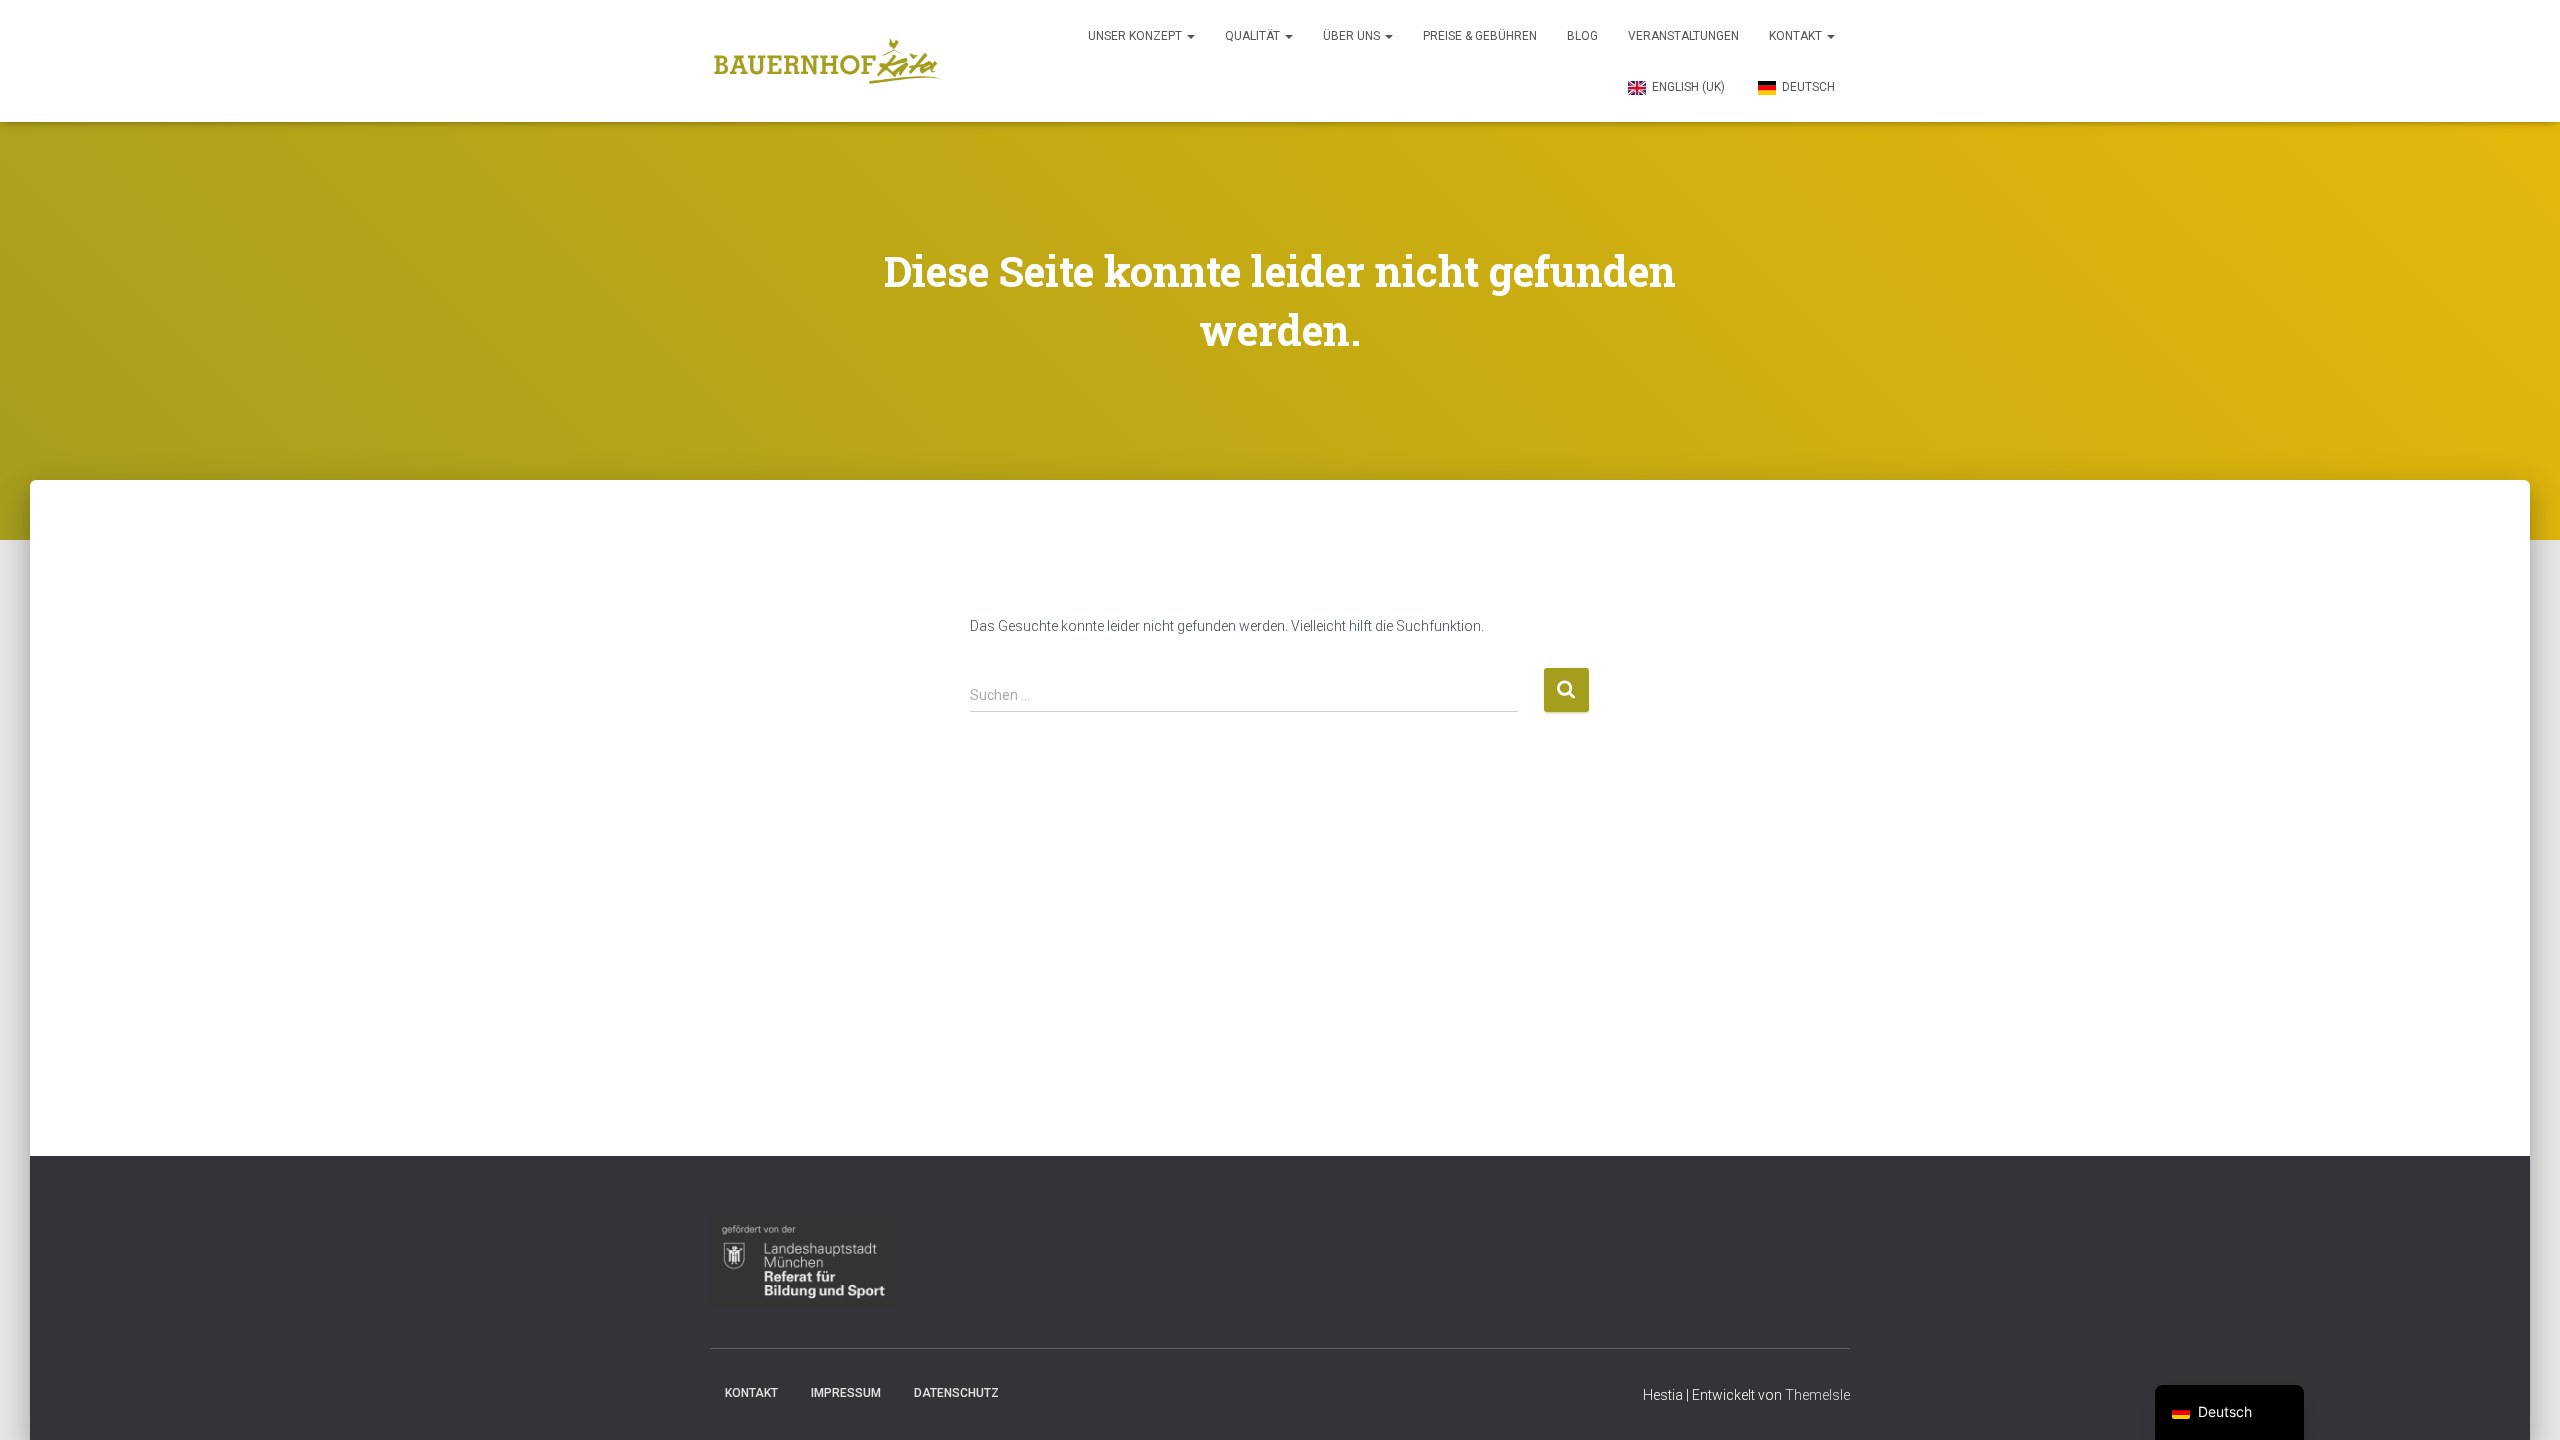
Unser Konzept (1136, 36)
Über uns (1353, 36)
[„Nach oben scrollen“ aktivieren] (2520, 1400)
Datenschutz (956, 1393)
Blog (1582, 36)
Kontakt (1797, 36)
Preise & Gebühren (1480, 36)
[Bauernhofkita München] (827, 61)
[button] (1190, 36)
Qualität (1254, 36)
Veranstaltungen (1683, 36)
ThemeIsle (1817, 1395)
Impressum (846, 1393)
